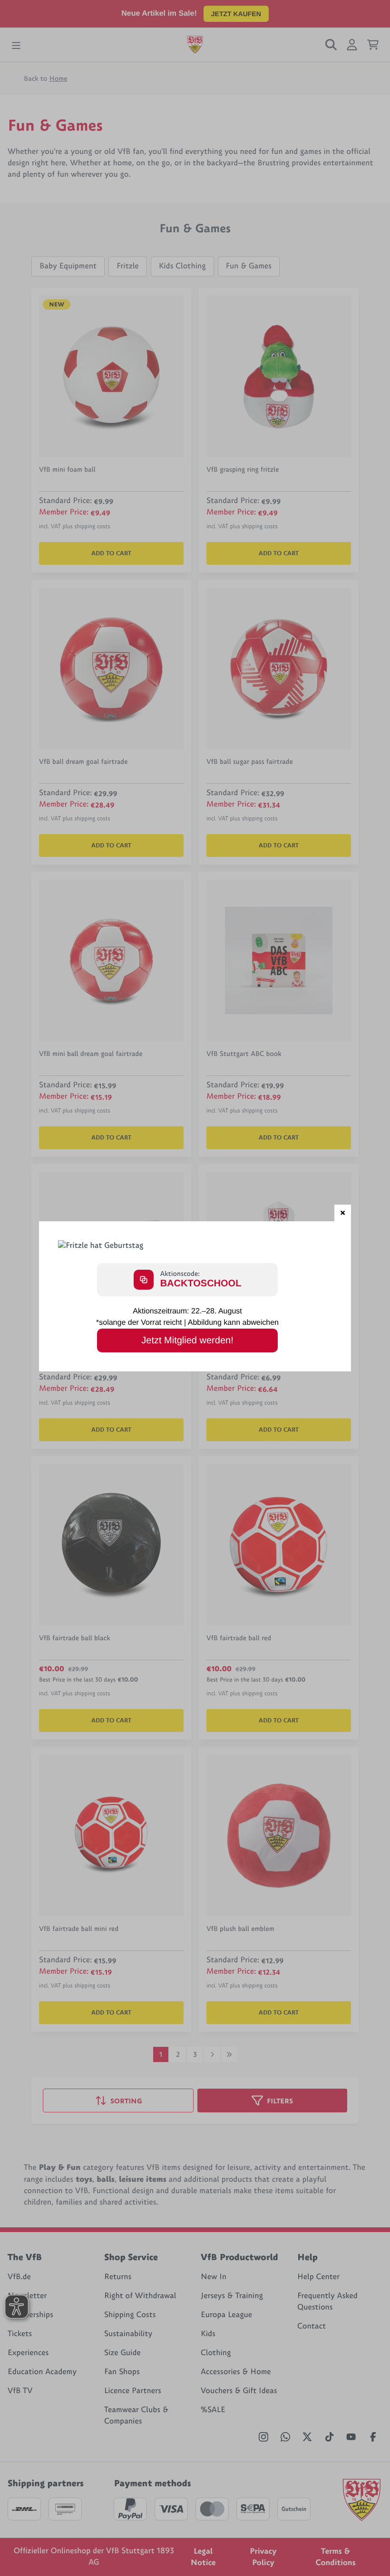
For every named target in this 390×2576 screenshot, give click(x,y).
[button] (343, 1213)
